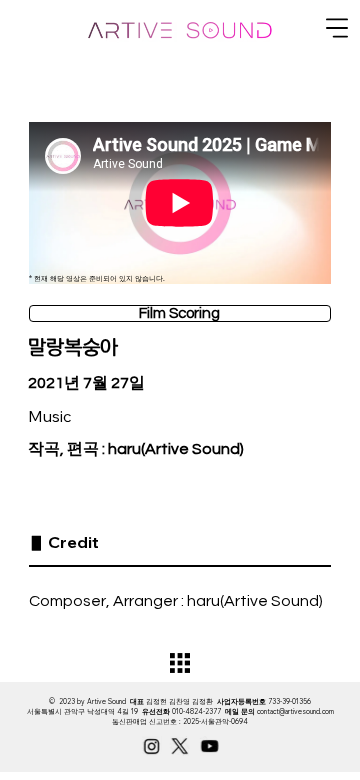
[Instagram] (152, 746)
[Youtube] (209, 746)
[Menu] (338, 28)
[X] (180, 746)
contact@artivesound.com (295, 711)
